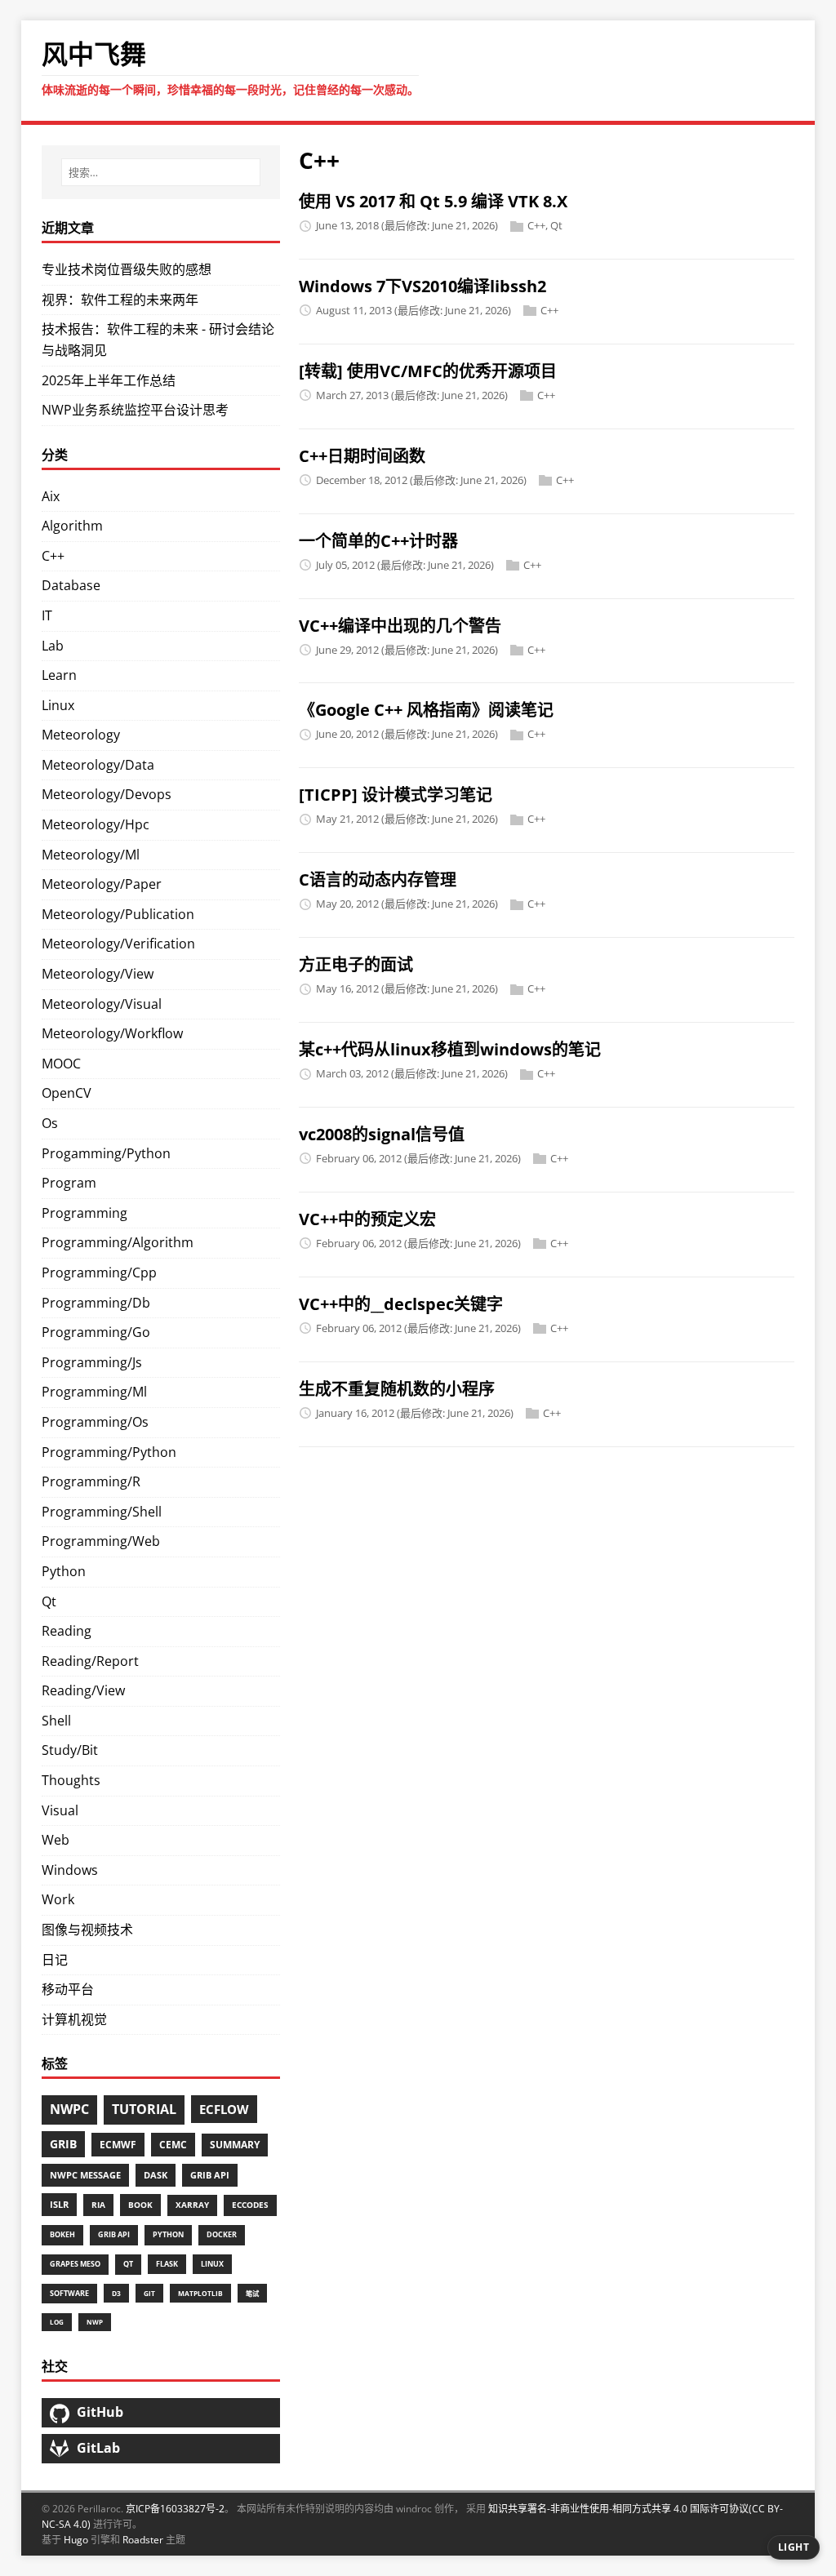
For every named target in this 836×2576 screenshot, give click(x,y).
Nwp (95, 2322)
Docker (222, 2234)
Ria (98, 2205)
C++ (536, 225)
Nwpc (69, 2109)
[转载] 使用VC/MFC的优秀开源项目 (428, 371)
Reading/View (83, 1690)
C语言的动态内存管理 (378, 879)
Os (50, 1123)
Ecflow (224, 2109)
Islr (59, 2204)
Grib (63, 2144)
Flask (167, 2264)
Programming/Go (96, 1332)
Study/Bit (70, 1750)
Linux (58, 705)
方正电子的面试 (356, 964)
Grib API (210, 2175)
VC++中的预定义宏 (367, 1219)
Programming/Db (96, 1303)
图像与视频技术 (87, 1930)
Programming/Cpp (99, 1272)
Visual (60, 1810)
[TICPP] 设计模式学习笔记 (396, 795)
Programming (84, 1213)
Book (140, 2205)
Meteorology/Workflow (112, 1033)
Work (58, 1899)
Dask (156, 2175)
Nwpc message (85, 2175)
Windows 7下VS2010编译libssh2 (422, 286)
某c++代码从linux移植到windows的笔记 (450, 1049)
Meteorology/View (98, 974)
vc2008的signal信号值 (382, 1134)
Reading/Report (90, 1661)
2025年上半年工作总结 (109, 380)
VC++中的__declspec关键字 (401, 1304)
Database (71, 585)
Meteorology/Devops (107, 794)
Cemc (173, 2144)
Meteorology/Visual (102, 1004)
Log (57, 2322)
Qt (556, 225)
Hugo (76, 2540)
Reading (67, 1631)
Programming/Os (95, 1422)
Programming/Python (109, 1452)
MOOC (61, 1064)
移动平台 (68, 1989)
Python (64, 1571)
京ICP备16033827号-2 (175, 2509)
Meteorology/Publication (118, 914)
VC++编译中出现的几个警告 (400, 626)
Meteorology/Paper (102, 884)
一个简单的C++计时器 (378, 541)
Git (149, 2293)
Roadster (143, 2540)
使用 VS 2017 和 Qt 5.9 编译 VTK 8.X (433, 201)
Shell (56, 1721)
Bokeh (62, 2234)
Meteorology (81, 735)
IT (47, 615)
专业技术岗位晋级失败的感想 (127, 269)
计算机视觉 (74, 2019)
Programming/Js (92, 1362)
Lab (53, 646)
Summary (235, 2145)
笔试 (252, 2293)
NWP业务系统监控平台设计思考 (135, 410)
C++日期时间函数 (362, 456)
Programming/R (91, 1481)
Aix (51, 496)
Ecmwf (118, 2145)
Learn (59, 675)
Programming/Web (101, 1541)
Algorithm (72, 526)
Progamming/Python (106, 1153)
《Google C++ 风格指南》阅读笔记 (426, 710)
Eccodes (250, 2205)
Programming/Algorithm (118, 1242)
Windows (70, 1870)
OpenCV (67, 1093)
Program (69, 1183)
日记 (55, 1960)
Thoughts (71, 1780)
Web (56, 1840)
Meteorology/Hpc (96, 824)
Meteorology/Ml (91, 855)
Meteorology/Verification (118, 944)
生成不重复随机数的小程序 (397, 1389)
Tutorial (144, 2109)
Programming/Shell (102, 1512)
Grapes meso (75, 2264)
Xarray (192, 2205)
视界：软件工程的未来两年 (120, 300)
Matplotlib (200, 2293)
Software (69, 2294)
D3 (116, 2293)
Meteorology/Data (98, 765)
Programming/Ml (94, 1392)
